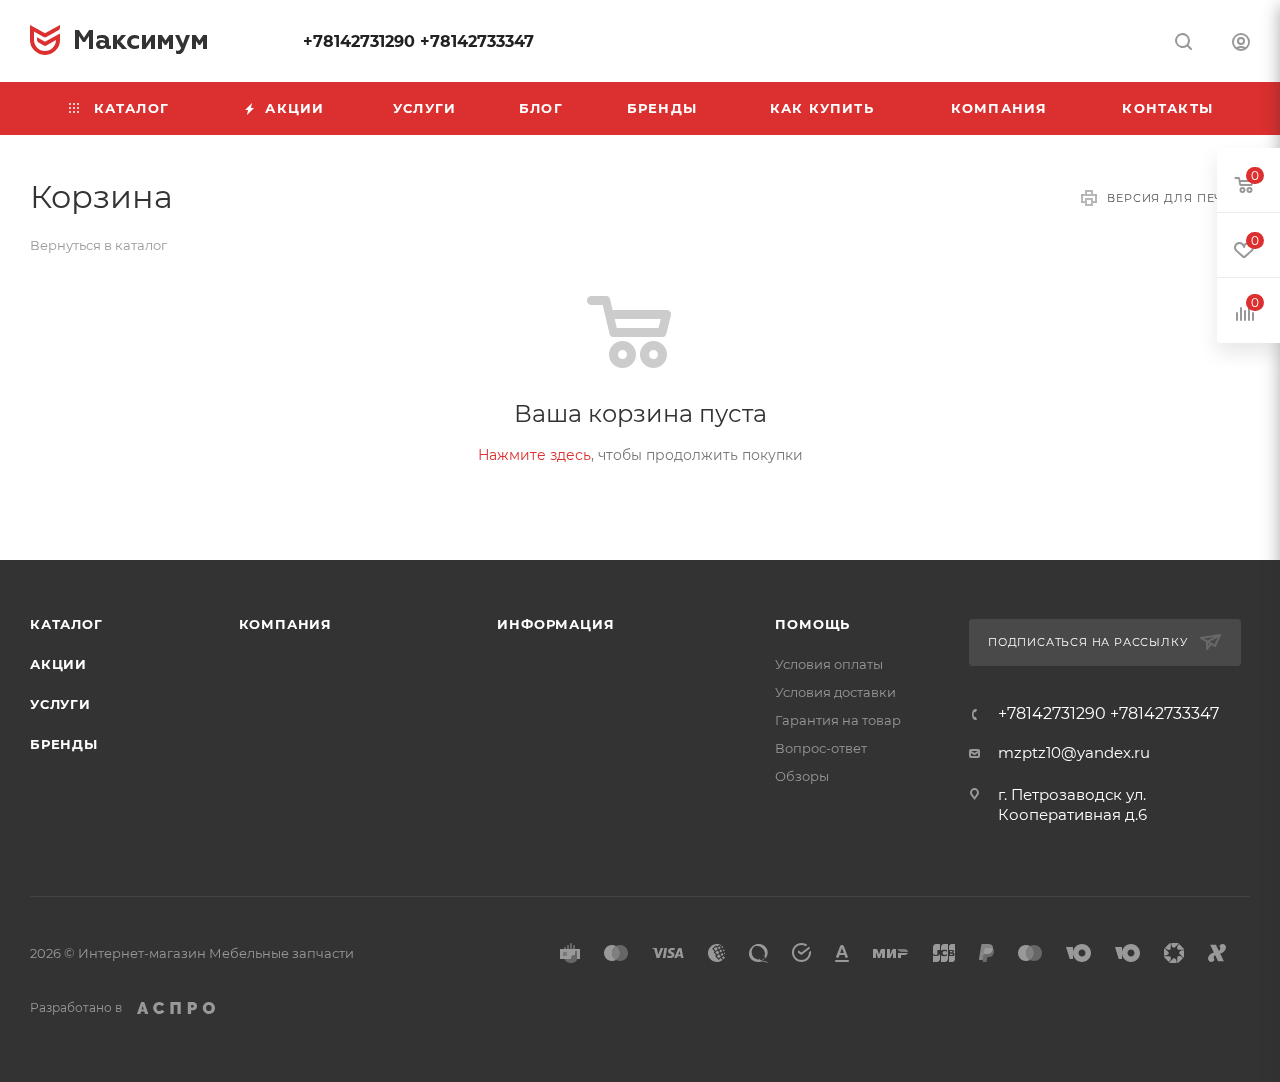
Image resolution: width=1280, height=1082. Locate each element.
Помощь (812, 624)
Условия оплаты (829, 664)
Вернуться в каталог (98, 245)
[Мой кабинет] (1241, 44)
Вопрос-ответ (821, 748)
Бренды (64, 744)
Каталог (66, 624)
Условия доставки (835, 692)
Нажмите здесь (534, 455)
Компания (285, 624)
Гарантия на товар (838, 720)
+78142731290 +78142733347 (418, 41)
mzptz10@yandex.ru (1074, 752)
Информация (555, 624)
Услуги (60, 704)
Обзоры (802, 776)
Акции (58, 664)
